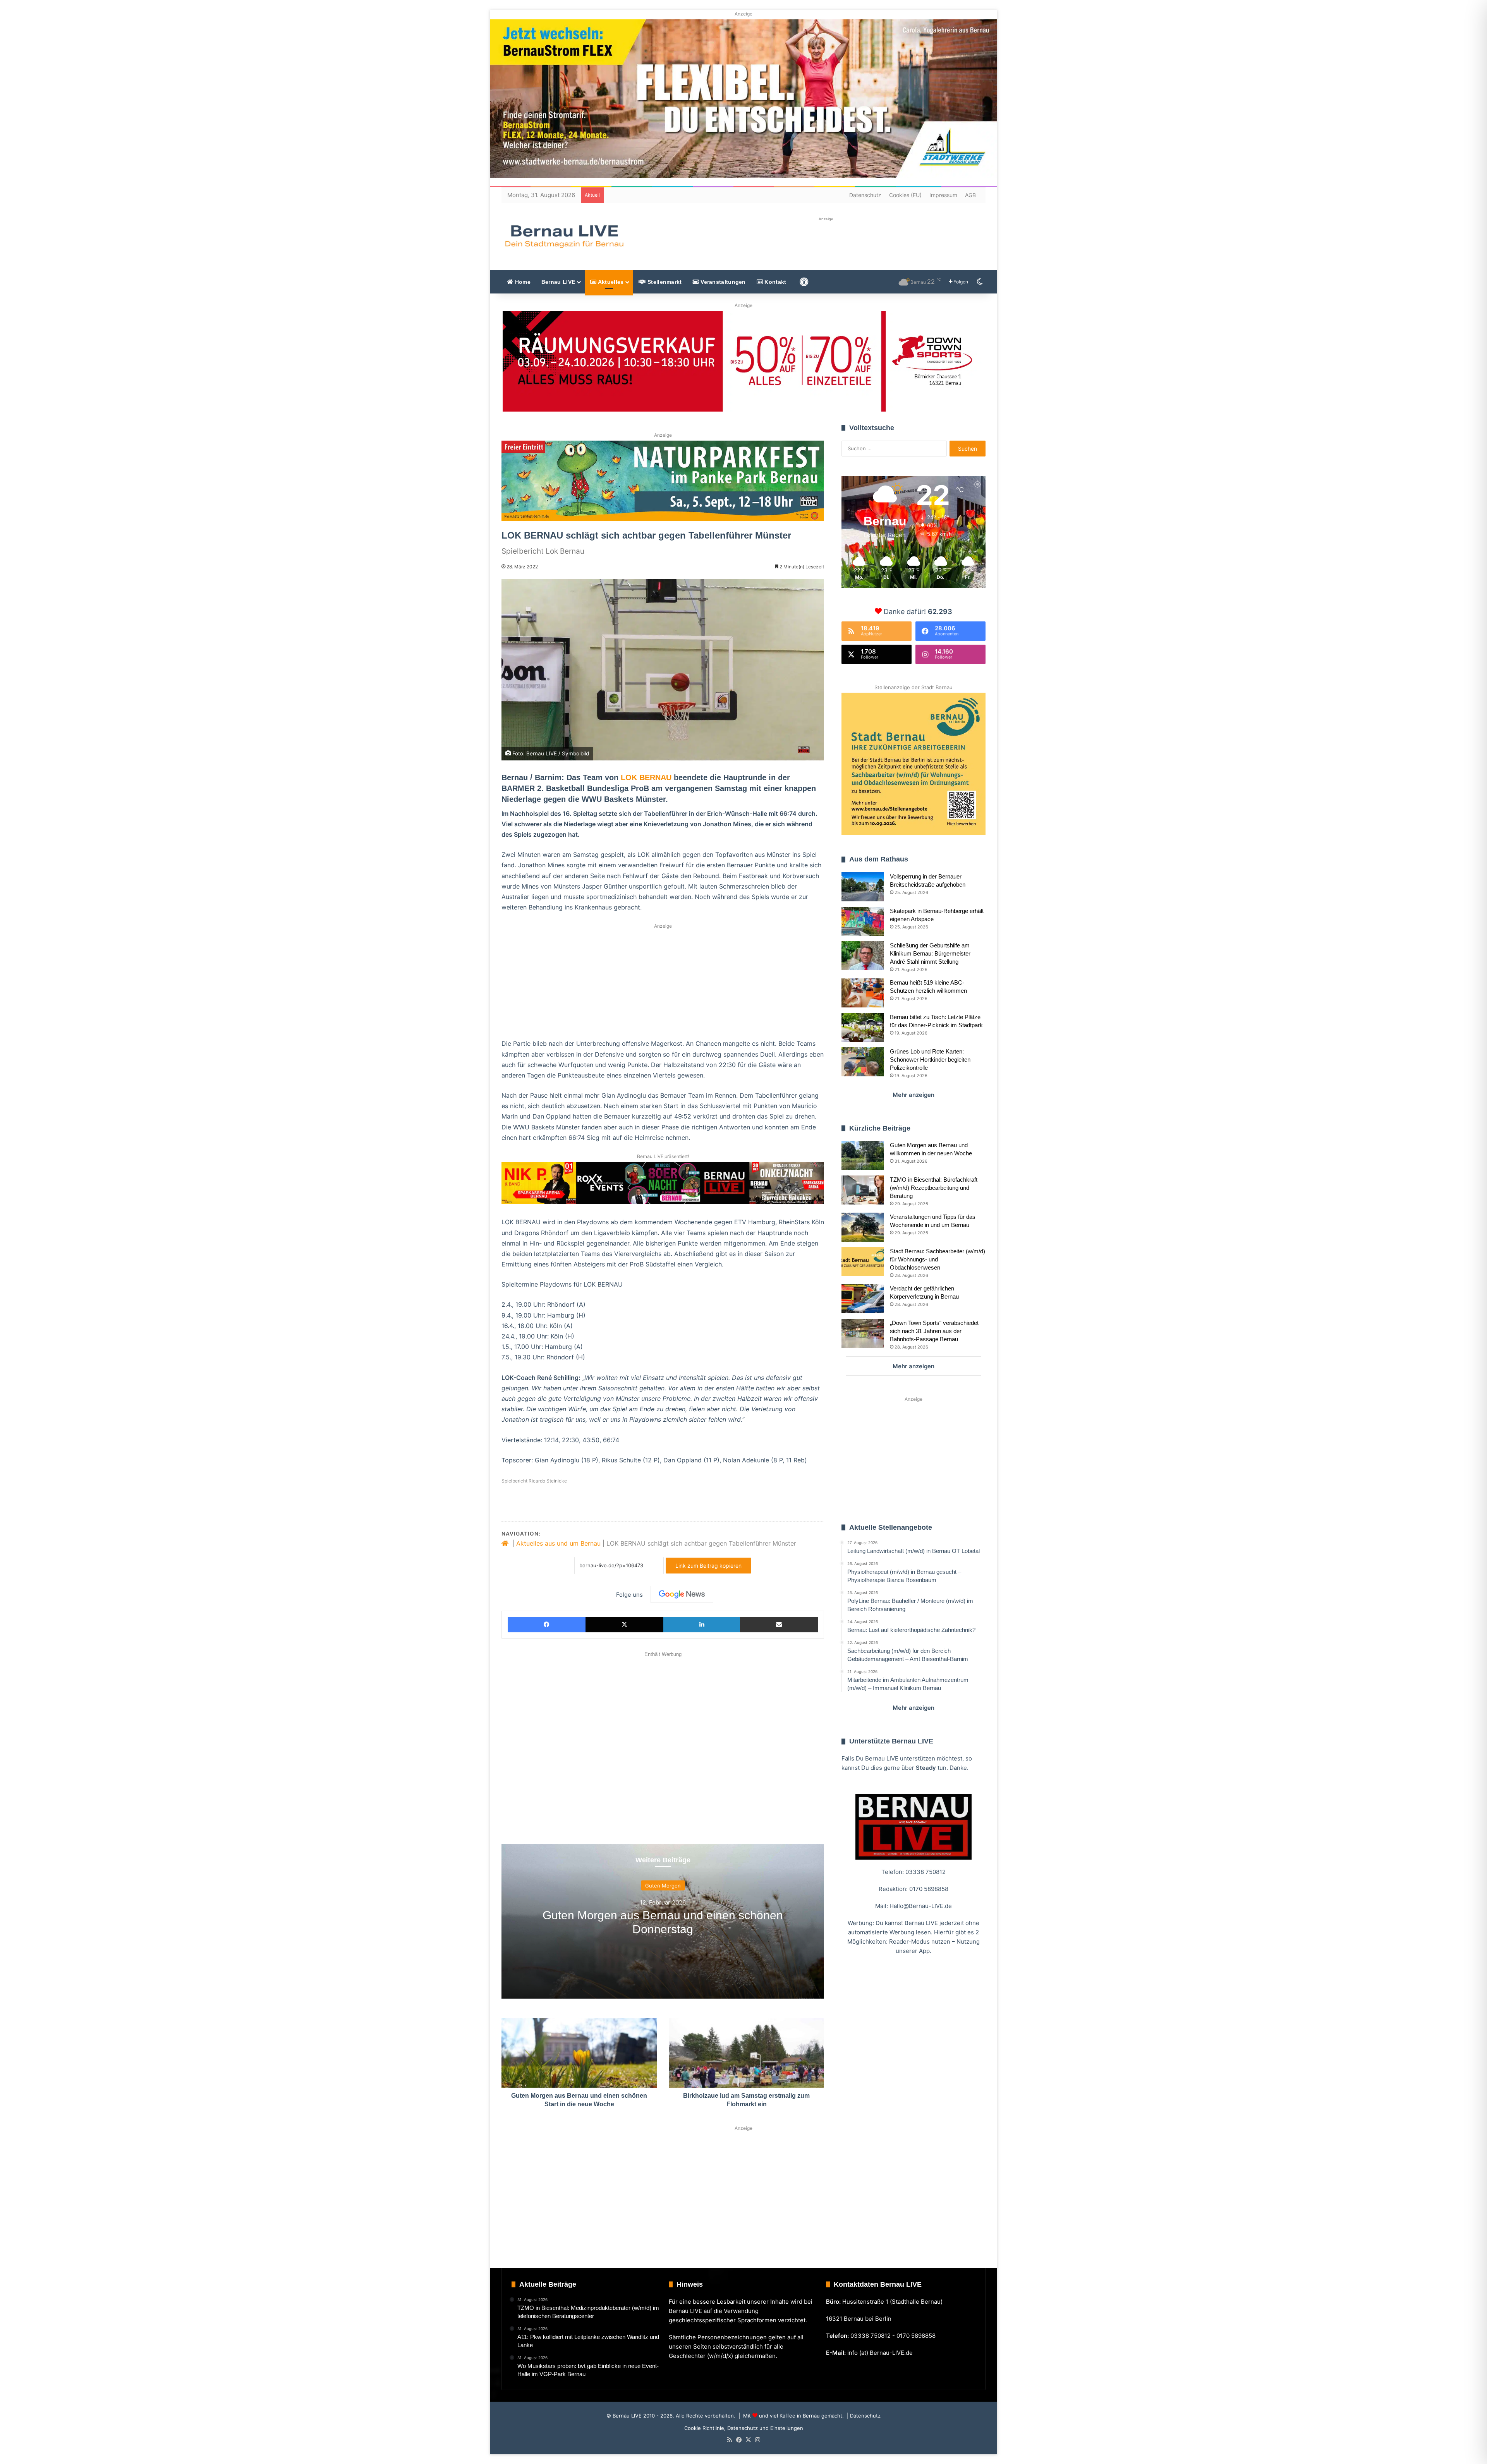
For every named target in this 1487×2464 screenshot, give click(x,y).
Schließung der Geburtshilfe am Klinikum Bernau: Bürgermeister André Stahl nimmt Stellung (930, 953)
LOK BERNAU (646, 777)
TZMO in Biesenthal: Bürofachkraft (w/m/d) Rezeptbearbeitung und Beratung (934, 1188)
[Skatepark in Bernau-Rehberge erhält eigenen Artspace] (863, 921)
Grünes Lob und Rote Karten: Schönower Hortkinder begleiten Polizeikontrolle (930, 1060)
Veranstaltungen (722, 282)
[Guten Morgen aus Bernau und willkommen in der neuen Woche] (863, 1156)
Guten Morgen (663, 1885)
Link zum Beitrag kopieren (708, 1566)
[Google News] (682, 1594)
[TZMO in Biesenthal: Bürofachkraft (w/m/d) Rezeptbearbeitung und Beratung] (863, 1190)
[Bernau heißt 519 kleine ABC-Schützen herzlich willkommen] (863, 993)
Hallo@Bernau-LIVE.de (921, 1906)
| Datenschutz (863, 2416)
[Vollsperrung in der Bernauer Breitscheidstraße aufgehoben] (863, 887)
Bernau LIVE (558, 282)
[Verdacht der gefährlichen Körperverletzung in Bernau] (863, 1299)
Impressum (943, 195)
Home (522, 282)
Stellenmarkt (664, 282)
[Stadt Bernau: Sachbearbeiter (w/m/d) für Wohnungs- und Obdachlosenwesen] (863, 1262)
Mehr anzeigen (913, 1095)
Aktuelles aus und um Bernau (558, 1543)
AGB (970, 195)
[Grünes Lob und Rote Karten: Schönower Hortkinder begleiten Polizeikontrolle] (863, 1062)
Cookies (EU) (905, 195)
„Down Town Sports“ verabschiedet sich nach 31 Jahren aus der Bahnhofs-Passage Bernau (934, 1331)
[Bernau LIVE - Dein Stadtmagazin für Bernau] (564, 236)
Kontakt (774, 282)
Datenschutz (865, 195)
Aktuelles (610, 282)
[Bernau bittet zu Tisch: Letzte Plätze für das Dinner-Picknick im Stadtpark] (863, 1027)
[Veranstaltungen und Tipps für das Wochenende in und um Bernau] (863, 1227)
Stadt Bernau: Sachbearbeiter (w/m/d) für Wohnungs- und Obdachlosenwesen (938, 1259)
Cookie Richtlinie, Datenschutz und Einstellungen (744, 2428)
